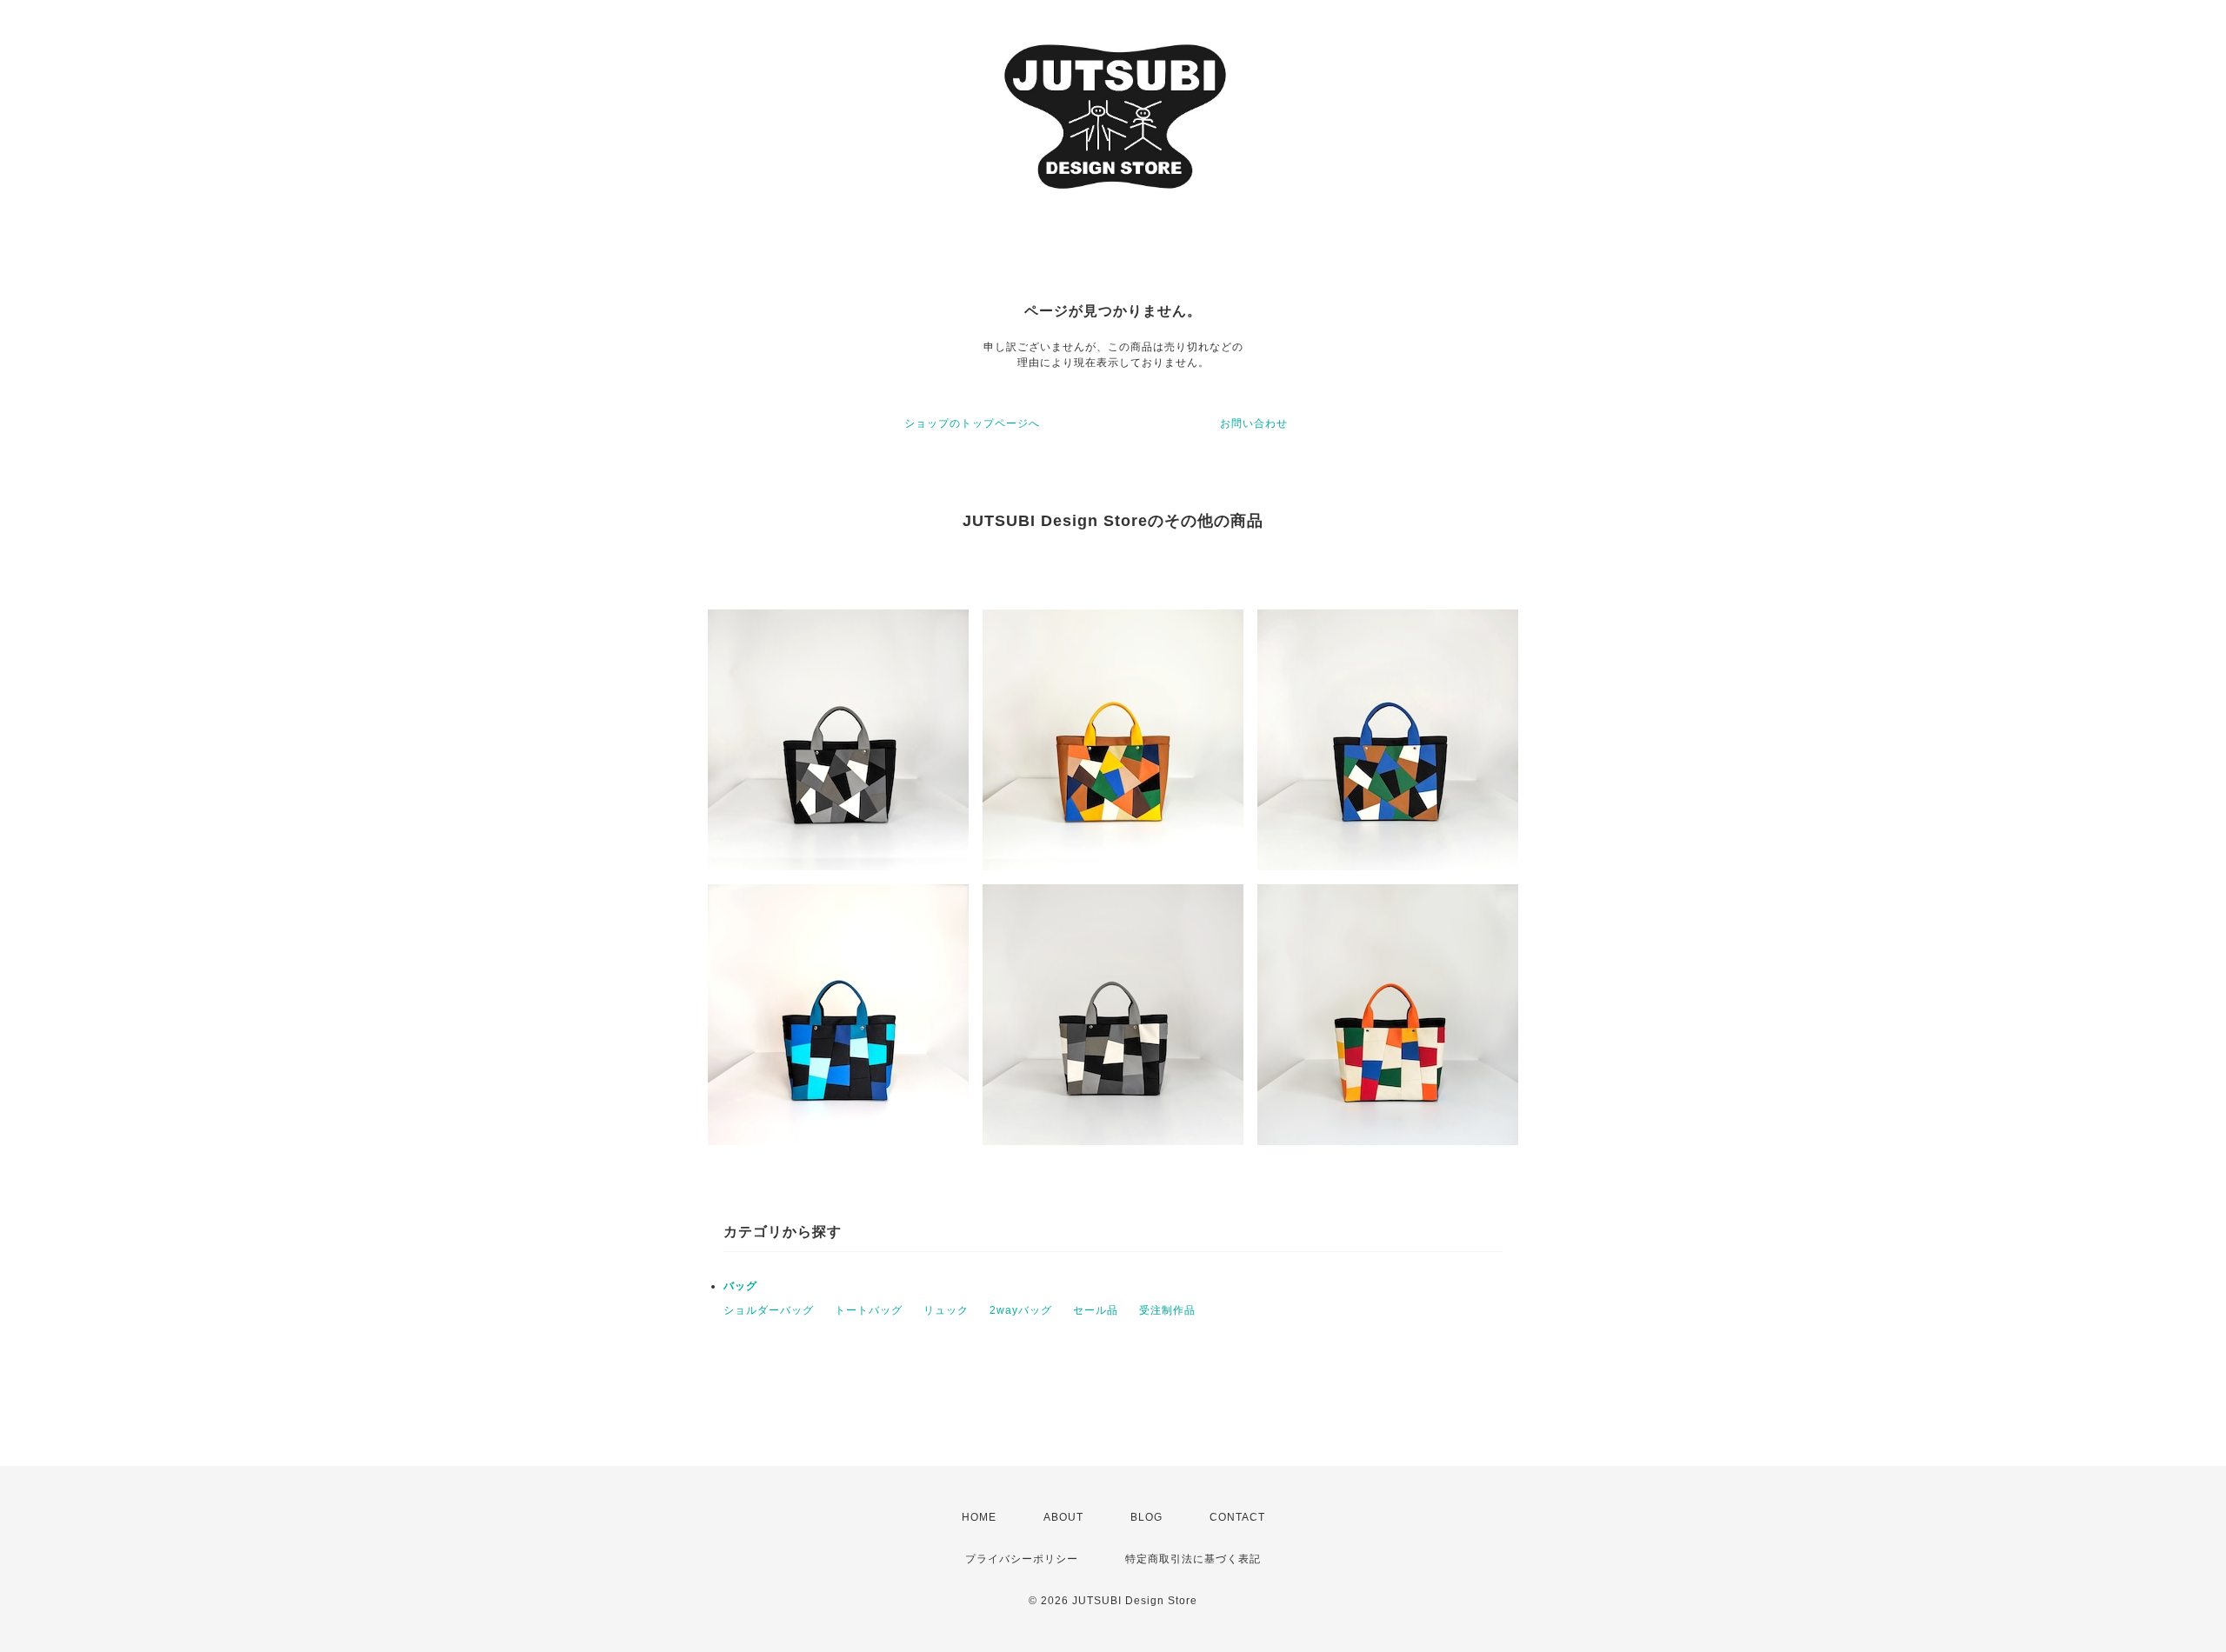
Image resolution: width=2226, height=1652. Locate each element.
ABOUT (1063, 1517)
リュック (946, 1310)
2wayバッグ (1021, 1310)
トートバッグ (869, 1310)
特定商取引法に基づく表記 (1193, 1559)
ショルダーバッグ (769, 1310)
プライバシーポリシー (1022, 1559)
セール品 (1096, 1310)
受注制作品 (1167, 1310)
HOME (979, 1517)
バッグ (740, 1286)
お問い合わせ (1254, 423)
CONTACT (1237, 1517)
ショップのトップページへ (972, 423)
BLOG (1146, 1517)
